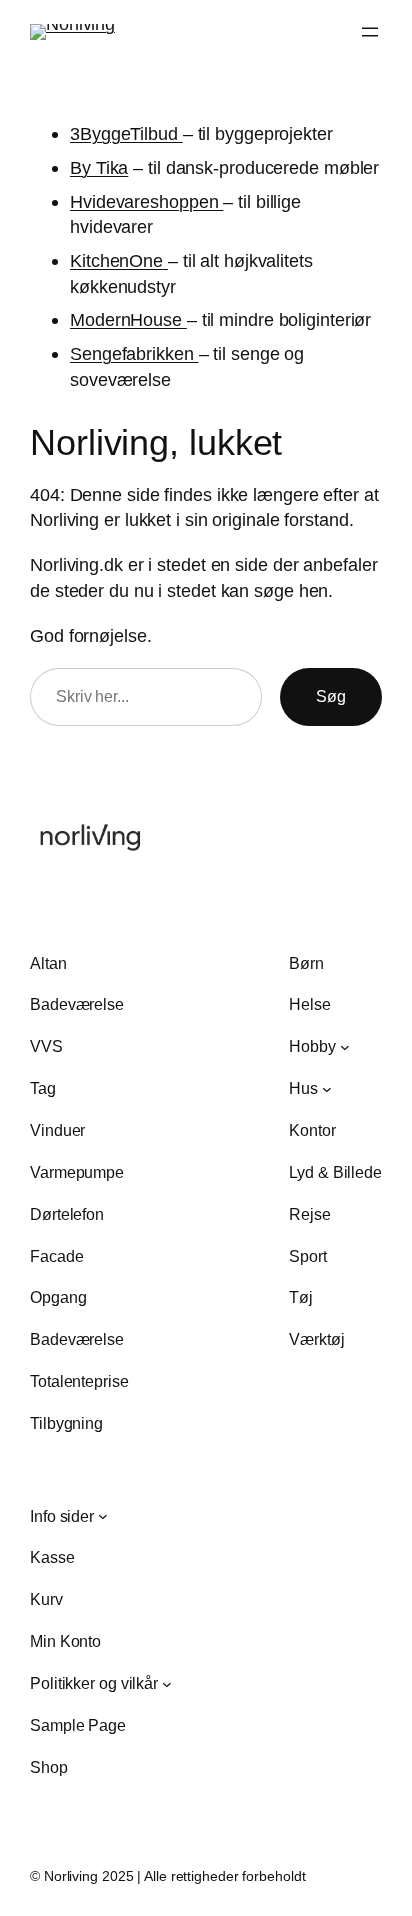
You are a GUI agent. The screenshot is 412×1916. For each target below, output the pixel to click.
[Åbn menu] (370, 32)
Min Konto (65, 1641)
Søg (331, 696)
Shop (49, 1767)
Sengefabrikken (134, 353)
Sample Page (78, 1725)
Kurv (46, 1599)
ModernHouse (128, 319)
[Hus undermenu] (327, 1089)
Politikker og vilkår (94, 1683)
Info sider (62, 1516)
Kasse (52, 1557)
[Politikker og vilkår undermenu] (167, 1683)
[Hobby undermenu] (345, 1047)
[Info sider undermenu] (103, 1516)
